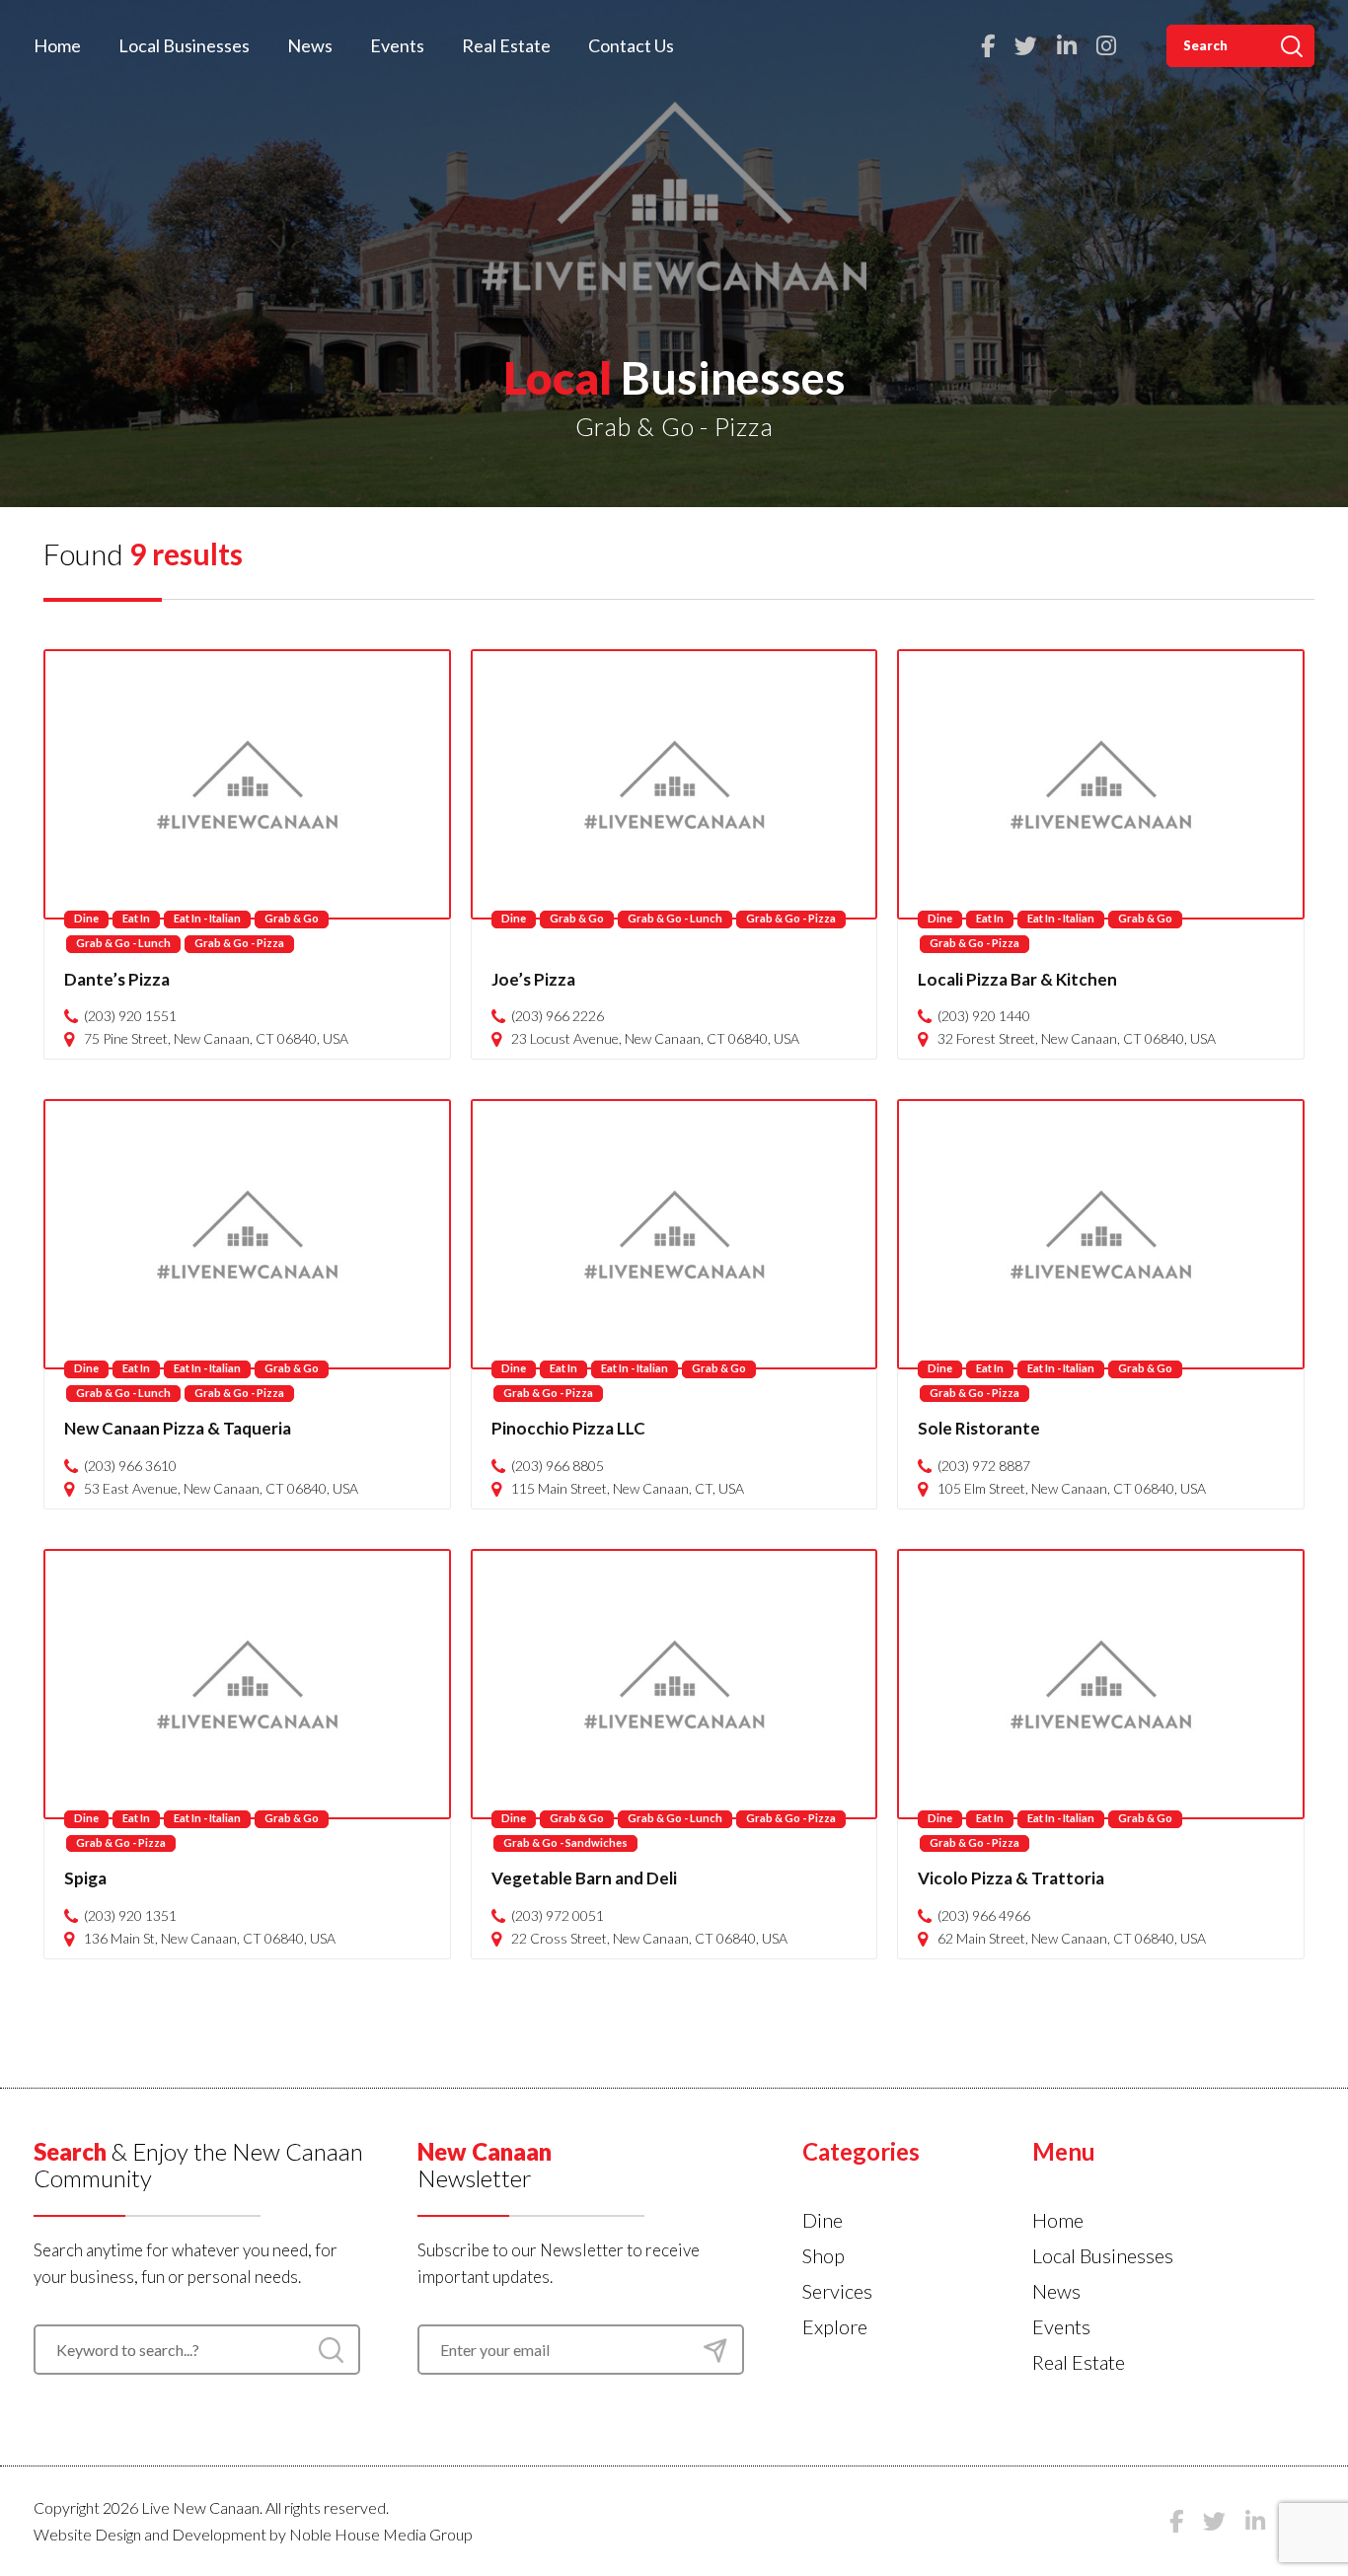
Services (837, 2291)
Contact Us (631, 45)
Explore (835, 2326)
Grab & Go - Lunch (123, 943)
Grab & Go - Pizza (239, 943)
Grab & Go (292, 918)
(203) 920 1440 (984, 1016)
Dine (86, 918)
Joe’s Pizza (533, 979)
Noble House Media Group (381, 2534)
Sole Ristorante (979, 1428)
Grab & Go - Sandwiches (565, 1842)
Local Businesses (184, 45)
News (310, 45)
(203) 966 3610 (130, 1466)
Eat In (136, 918)
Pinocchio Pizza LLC (568, 1428)
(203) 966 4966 (984, 1916)
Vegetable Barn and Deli (584, 1878)
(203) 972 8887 (984, 1466)
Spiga (85, 1878)
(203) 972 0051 (558, 1916)
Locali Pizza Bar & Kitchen (1017, 979)
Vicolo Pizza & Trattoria (1011, 1878)
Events (397, 45)
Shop (824, 2255)
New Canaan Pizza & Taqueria (178, 1428)
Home (57, 45)
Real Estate (506, 45)
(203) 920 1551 (130, 1016)
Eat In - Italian (207, 918)
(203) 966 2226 (558, 1016)
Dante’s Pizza (117, 979)
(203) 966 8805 (558, 1466)
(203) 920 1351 (130, 1916)
